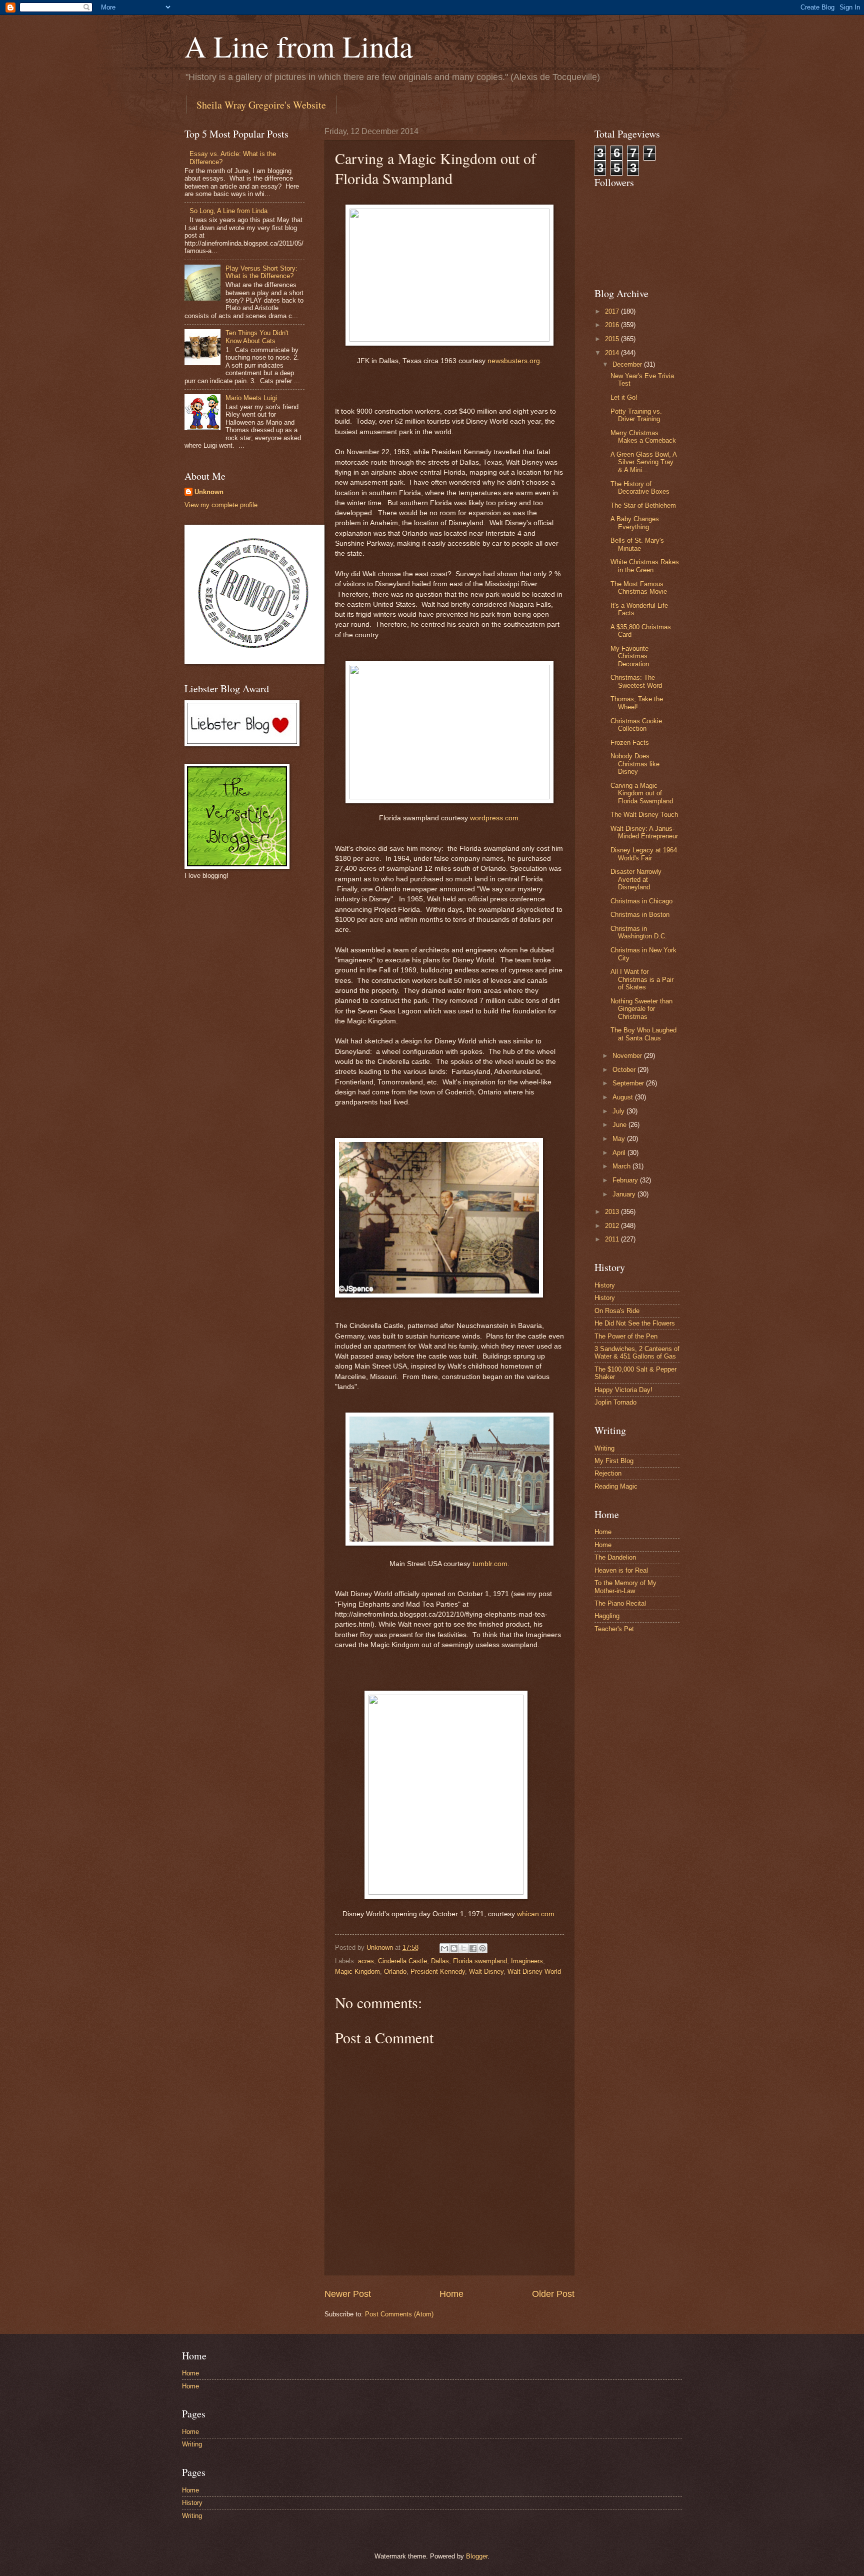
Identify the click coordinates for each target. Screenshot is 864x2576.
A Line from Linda (299, 46)
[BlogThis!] (454, 1948)
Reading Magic (616, 1486)
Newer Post (348, 2294)
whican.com (536, 1914)
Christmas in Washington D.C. (639, 932)
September (629, 1083)
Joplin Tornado (615, 1402)
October (625, 1070)
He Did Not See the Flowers (635, 1323)
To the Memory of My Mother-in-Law (625, 1587)
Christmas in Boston (640, 915)
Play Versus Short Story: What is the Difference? (261, 272)
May (620, 1139)
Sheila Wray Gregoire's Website (261, 105)
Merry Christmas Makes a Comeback (643, 437)
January (625, 1194)
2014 (613, 353)
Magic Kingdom (357, 1972)
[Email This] (444, 1948)
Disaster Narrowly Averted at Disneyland (636, 879)
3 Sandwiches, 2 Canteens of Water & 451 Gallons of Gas (637, 1353)
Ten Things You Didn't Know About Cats (257, 337)
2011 (613, 1239)
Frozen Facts (630, 743)
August (624, 1097)
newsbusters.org (514, 361)
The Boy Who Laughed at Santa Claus (643, 1034)
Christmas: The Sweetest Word (636, 681)
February (626, 1180)
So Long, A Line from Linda (228, 211)
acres (366, 1961)
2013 (613, 1212)
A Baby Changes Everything (635, 523)
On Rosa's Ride (617, 1311)
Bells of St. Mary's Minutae (637, 544)
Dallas (440, 1961)
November (628, 1056)
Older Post (553, 2294)
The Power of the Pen (626, 1336)
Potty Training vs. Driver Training (636, 415)
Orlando (395, 1972)
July (619, 1111)
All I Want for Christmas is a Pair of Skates (642, 979)
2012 (613, 1226)
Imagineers (527, 1961)
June (620, 1125)
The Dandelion (615, 1557)
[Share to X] (463, 1948)
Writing (604, 1448)
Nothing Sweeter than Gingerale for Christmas (641, 1009)
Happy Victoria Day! (623, 1390)
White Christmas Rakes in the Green (645, 566)
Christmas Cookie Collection (636, 725)
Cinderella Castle (402, 1961)
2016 (613, 325)
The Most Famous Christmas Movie (639, 588)
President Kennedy (438, 1972)
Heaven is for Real (621, 1570)
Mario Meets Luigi (251, 398)
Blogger (477, 2556)
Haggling (607, 1616)
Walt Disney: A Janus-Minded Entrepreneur (644, 832)
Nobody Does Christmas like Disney (635, 764)
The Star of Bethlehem (643, 505)
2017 (613, 311)
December (628, 364)
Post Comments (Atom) (399, 2314)
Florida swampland (480, 1961)
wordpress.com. (495, 818)
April (620, 1153)
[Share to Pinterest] (482, 1948)
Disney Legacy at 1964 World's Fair (644, 854)
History (605, 1285)
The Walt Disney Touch (644, 815)
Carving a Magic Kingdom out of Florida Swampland (642, 793)
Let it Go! (624, 397)
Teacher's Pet (614, 1629)
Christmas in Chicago (641, 901)
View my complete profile (221, 505)
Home (451, 2294)
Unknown (209, 492)
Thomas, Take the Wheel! (637, 703)
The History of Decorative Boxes (640, 488)
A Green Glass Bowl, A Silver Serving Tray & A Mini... (643, 462)
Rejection (608, 1473)
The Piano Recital (620, 1603)
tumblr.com (490, 1564)
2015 (613, 339)
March (622, 1166)
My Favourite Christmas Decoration (630, 656)
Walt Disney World (534, 1972)
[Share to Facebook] (473, 1948)
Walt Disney (486, 1972)
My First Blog (614, 1461)
